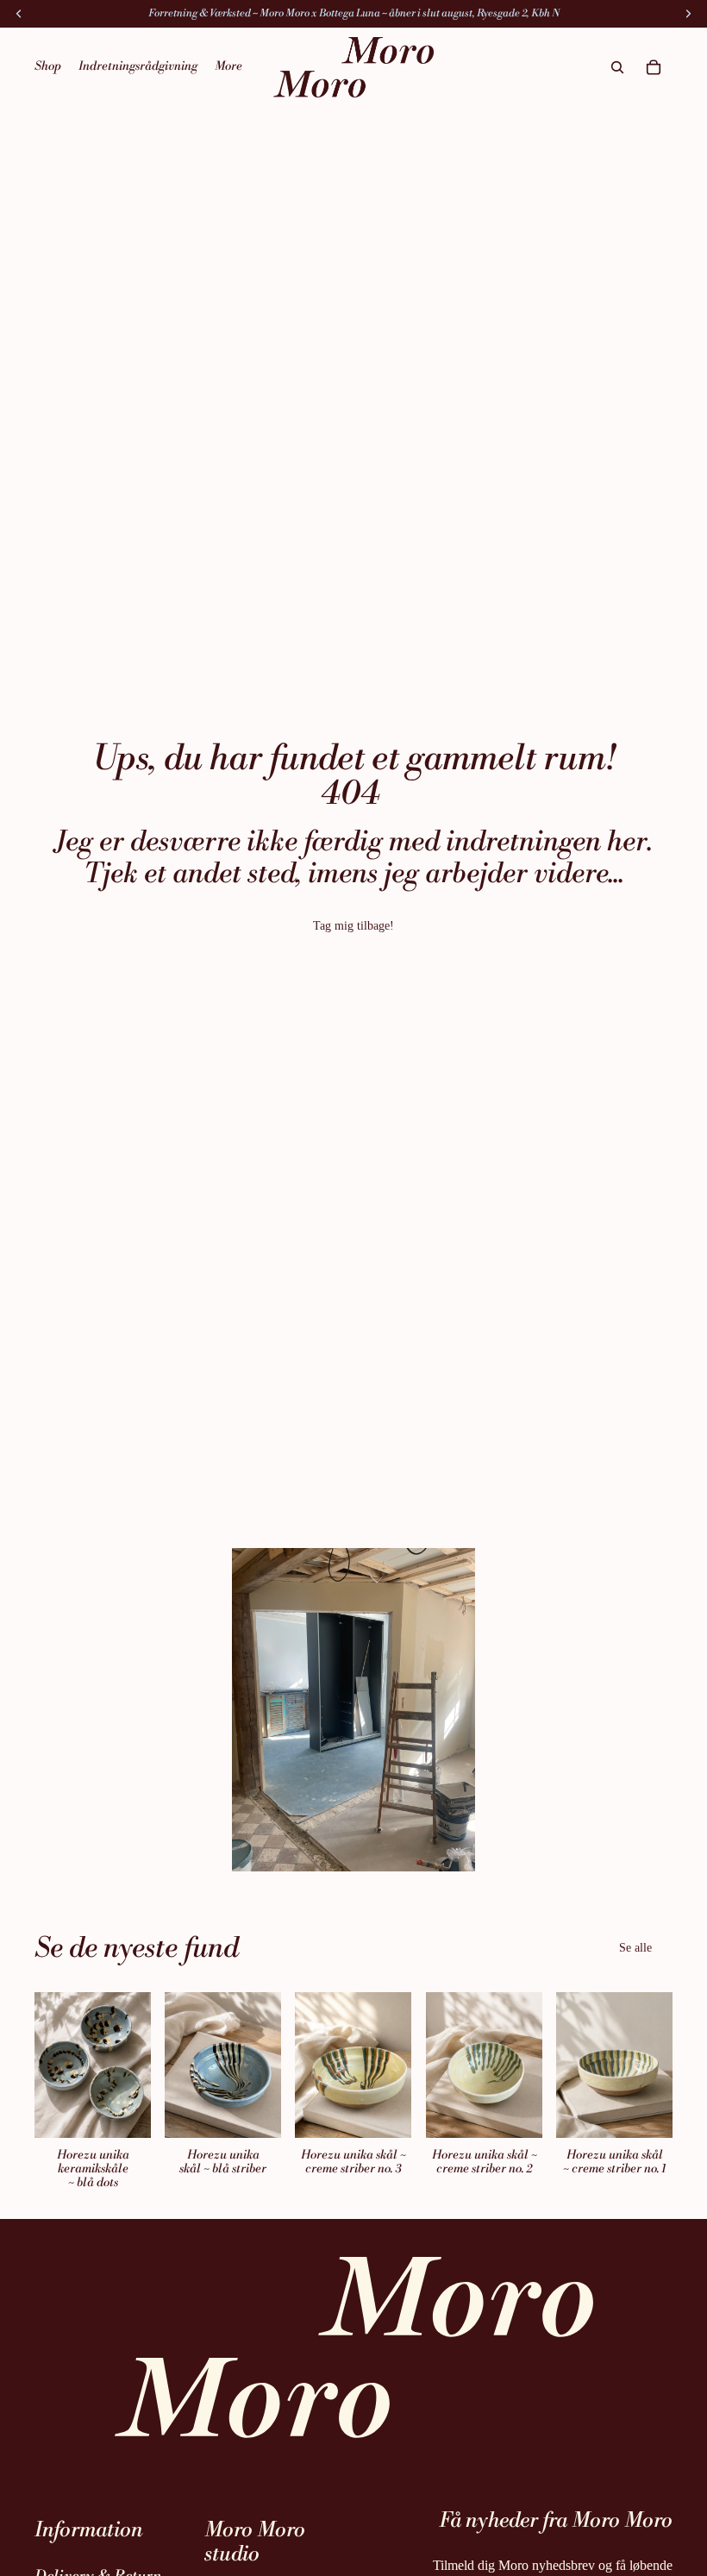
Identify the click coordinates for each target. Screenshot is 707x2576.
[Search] (617, 67)
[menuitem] (228, 67)
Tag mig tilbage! (353, 926)
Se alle (635, 1948)
